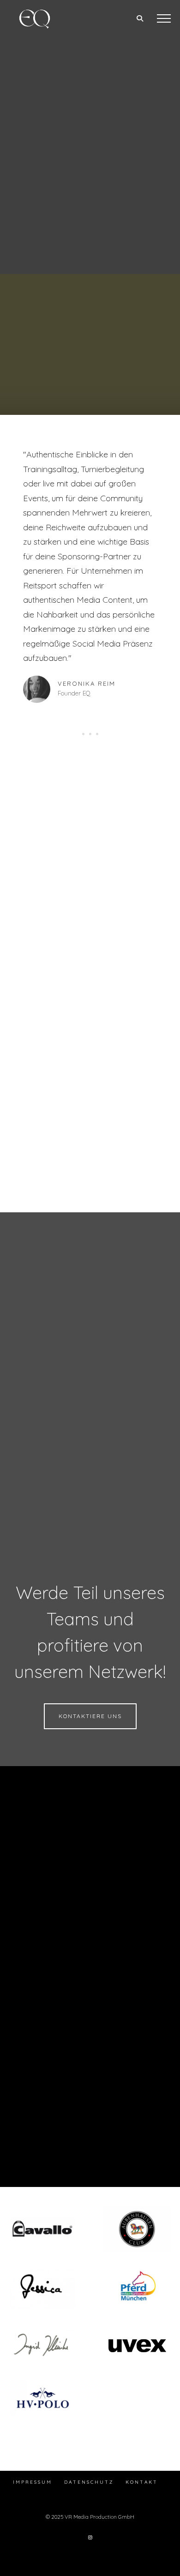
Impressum (33, 2482)
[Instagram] (90, 2537)
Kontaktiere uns (90, 1716)
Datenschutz (89, 2482)
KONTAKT (142, 2482)
